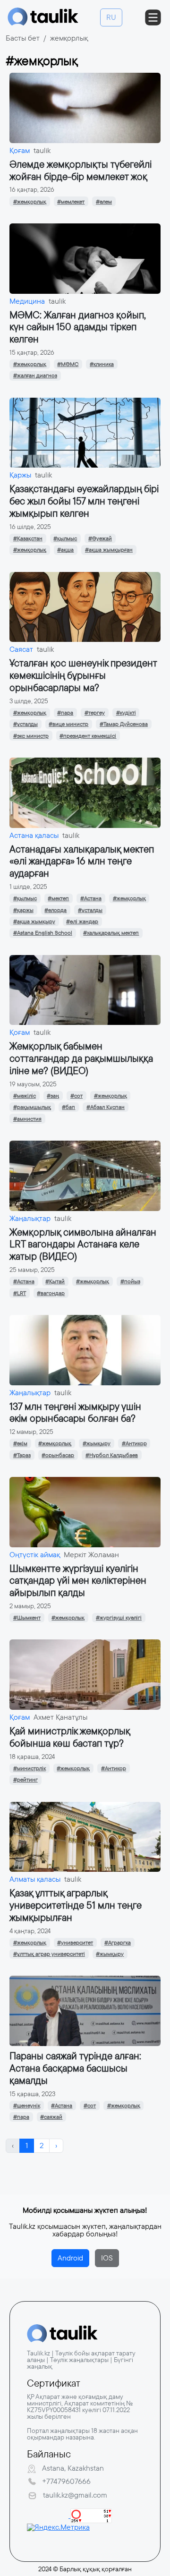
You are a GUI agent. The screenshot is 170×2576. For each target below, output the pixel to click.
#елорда (55, 910)
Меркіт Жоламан (91, 1555)
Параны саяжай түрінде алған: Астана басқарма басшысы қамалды (75, 2068)
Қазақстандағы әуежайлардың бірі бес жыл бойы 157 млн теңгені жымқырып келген (84, 501)
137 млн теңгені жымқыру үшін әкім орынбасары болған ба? (75, 1412)
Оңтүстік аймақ (35, 1555)
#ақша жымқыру (34, 921)
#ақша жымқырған (109, 550)
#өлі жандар (82, 921)
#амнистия (27, 1119)
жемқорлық (69, 38)
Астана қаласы (34, 835)
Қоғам (20, 150)
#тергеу (95, 713)
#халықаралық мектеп (111, 933)
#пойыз (130, 1281)
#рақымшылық (32, 1107)
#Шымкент (27, 1618)
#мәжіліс (25, 1096)
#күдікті (126, 713)
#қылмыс (65, 538)
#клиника (102, 364)
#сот (76, 1096)
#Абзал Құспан (106, 1107)
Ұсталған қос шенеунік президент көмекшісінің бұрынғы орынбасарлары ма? (83, 675)
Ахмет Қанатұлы (60, 1717)
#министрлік (30, 1768)
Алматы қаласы (35, 1879)
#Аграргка (118, 1943)
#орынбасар (58, 1455)
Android (70, 2258)
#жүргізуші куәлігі (119, 1618)
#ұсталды (25, 724)
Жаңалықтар (30, 1218)
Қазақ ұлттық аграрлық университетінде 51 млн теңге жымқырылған (76, 1905)
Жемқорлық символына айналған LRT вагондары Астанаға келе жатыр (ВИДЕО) (83, 1244)
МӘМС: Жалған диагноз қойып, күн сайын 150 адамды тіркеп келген (78, 327)
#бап (68, 1107)
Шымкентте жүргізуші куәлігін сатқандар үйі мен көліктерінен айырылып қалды (78, 1581)
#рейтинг (25, 1780)
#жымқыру (97, 1443)
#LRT (20, 1293)
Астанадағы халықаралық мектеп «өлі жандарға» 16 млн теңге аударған (82, 861)
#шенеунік (27, 2106)
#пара (65, 713)
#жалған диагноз (35, 375)
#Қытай (55, 1281)
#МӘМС (68, 364)
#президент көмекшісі (88, 736)
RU (111, 17)
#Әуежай (100, 538)
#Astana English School (43, 933)
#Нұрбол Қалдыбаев (112, 1455)
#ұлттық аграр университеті (49, 1954)
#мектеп (58, 898)
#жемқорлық (30, 202)
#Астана (91, 898)
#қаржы (23, 910)
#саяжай (51, 2117)
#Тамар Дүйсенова (124, 724)
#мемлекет (71, 202)
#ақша (65, 550)
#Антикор (134, 1443)
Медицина (27, 301)
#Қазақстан (28, 538)
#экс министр (31, 736)
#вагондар (51, 1293)
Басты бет (23, 38)
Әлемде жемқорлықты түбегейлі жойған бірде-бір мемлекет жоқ (81, 170)
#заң (53, 1096)
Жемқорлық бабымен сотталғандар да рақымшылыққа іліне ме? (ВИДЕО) (81, 1058)
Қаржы (20, 475)
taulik (42, 150)
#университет (75, 1943)
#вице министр (68, 724)
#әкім (20, 1443)
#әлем (104, 202)
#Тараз (22, 1455)
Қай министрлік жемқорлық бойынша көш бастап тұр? (70, 1737)
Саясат (21, 649)
